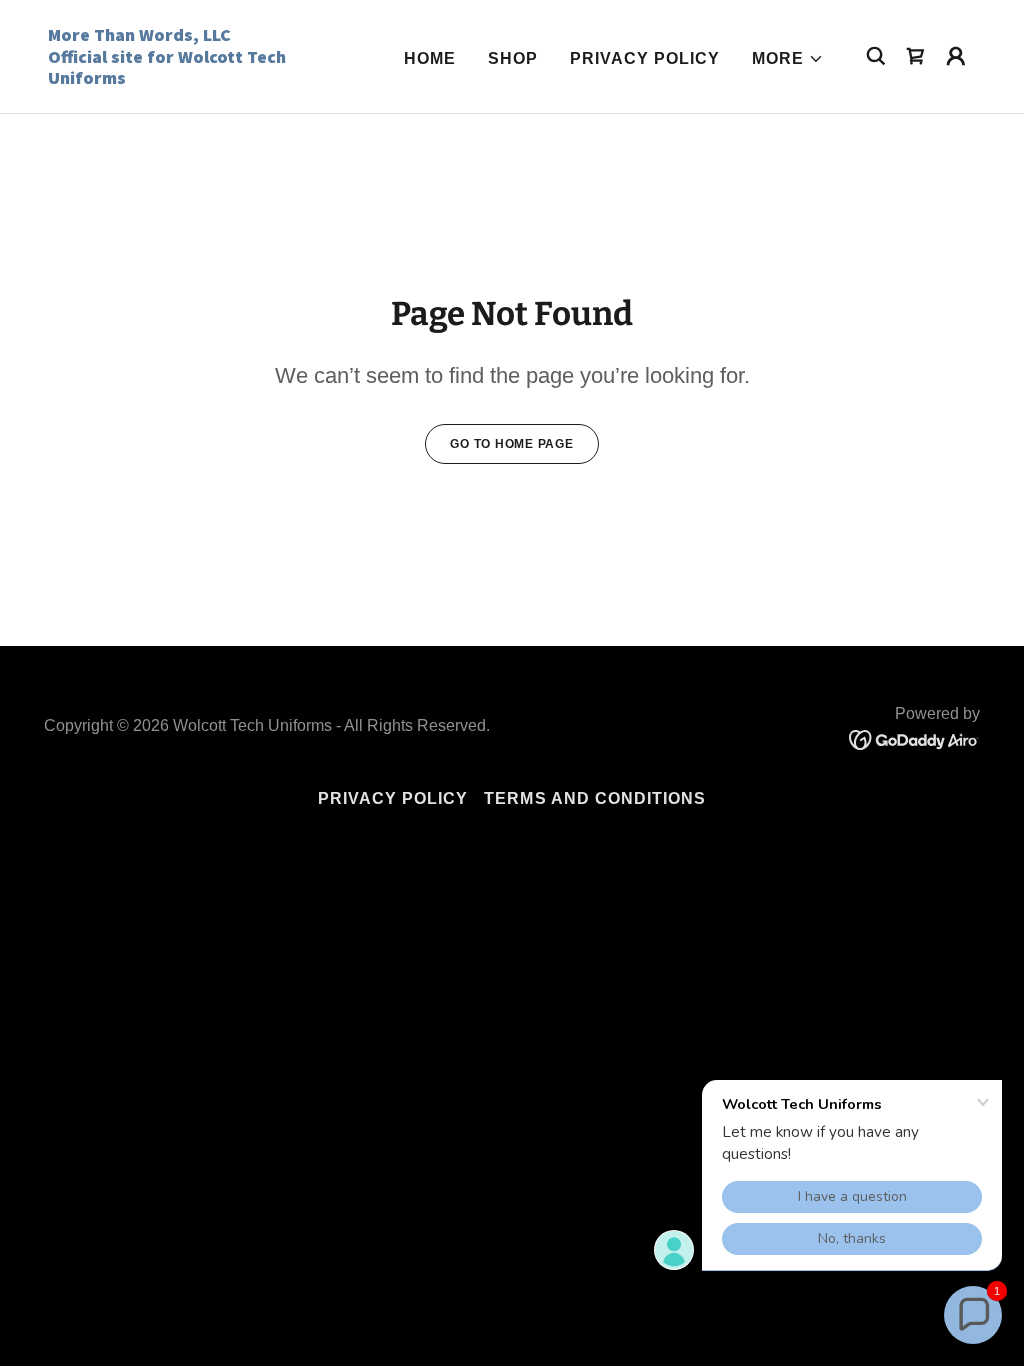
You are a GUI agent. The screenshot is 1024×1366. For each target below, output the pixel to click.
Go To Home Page (511, 444)
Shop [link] (513, 58)
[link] (178, 78)
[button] (788, 59)
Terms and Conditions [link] (594, 798)
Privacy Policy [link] (645, 58)
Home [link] (430, 58)
